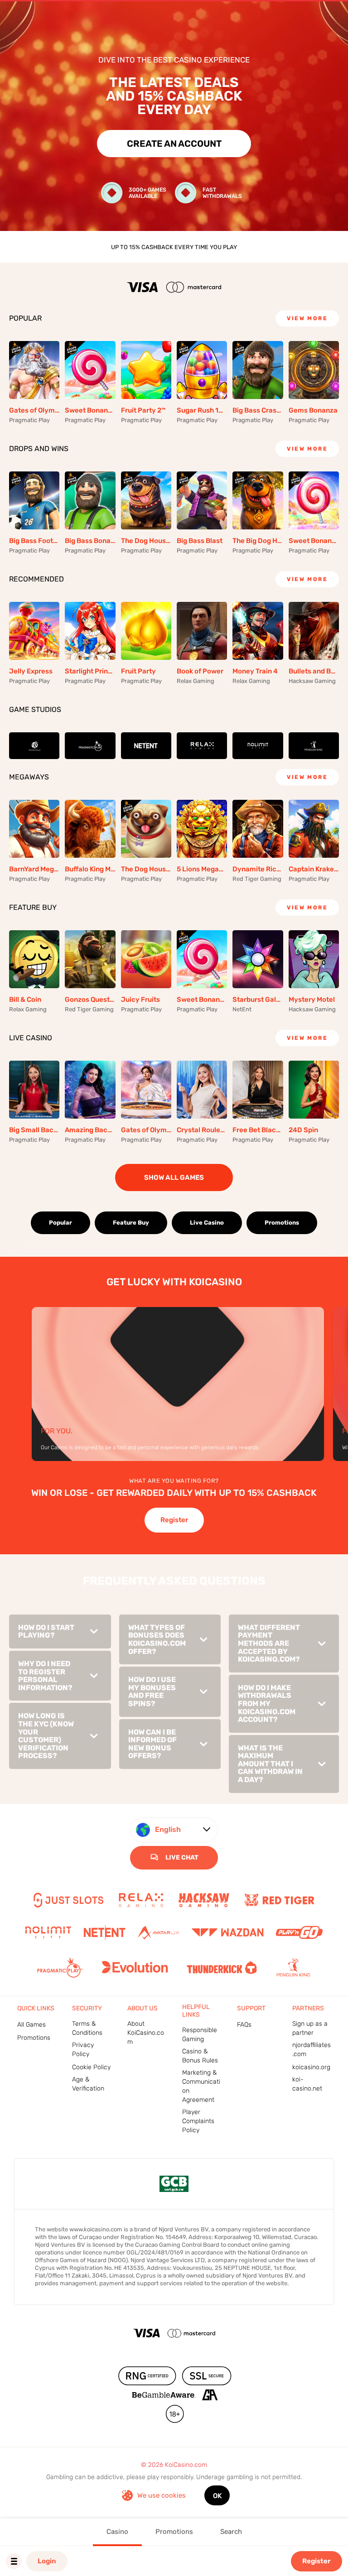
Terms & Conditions (87, 2028)
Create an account (174, 144)
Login (47, 2561)
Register (317, 2561)
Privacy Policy (83, 2050)
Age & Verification (88, 2084)
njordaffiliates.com (312, 2050)
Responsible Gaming (200, 2035)
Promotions (282, 1223)
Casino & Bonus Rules (200, 2056)
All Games (31, 2025)
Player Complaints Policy (198, 2121)
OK (217, 2496)
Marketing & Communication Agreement (201, 2086)
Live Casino (207, 1223)
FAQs (244, 2025)
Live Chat (182, 1858)
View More (307, 318)
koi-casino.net (307, 2084)
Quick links (36, 2008)
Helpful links (196, 2011)
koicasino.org (311, 2067)
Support (251, 2008)
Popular (60, 1223)
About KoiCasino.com (146, 2033)
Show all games (174, 1177)
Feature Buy (131, 1223)
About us (143, 2008)
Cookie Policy (91, 2067)
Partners (308, 2008)
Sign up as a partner (310, 2028)
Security (87, 2008)
